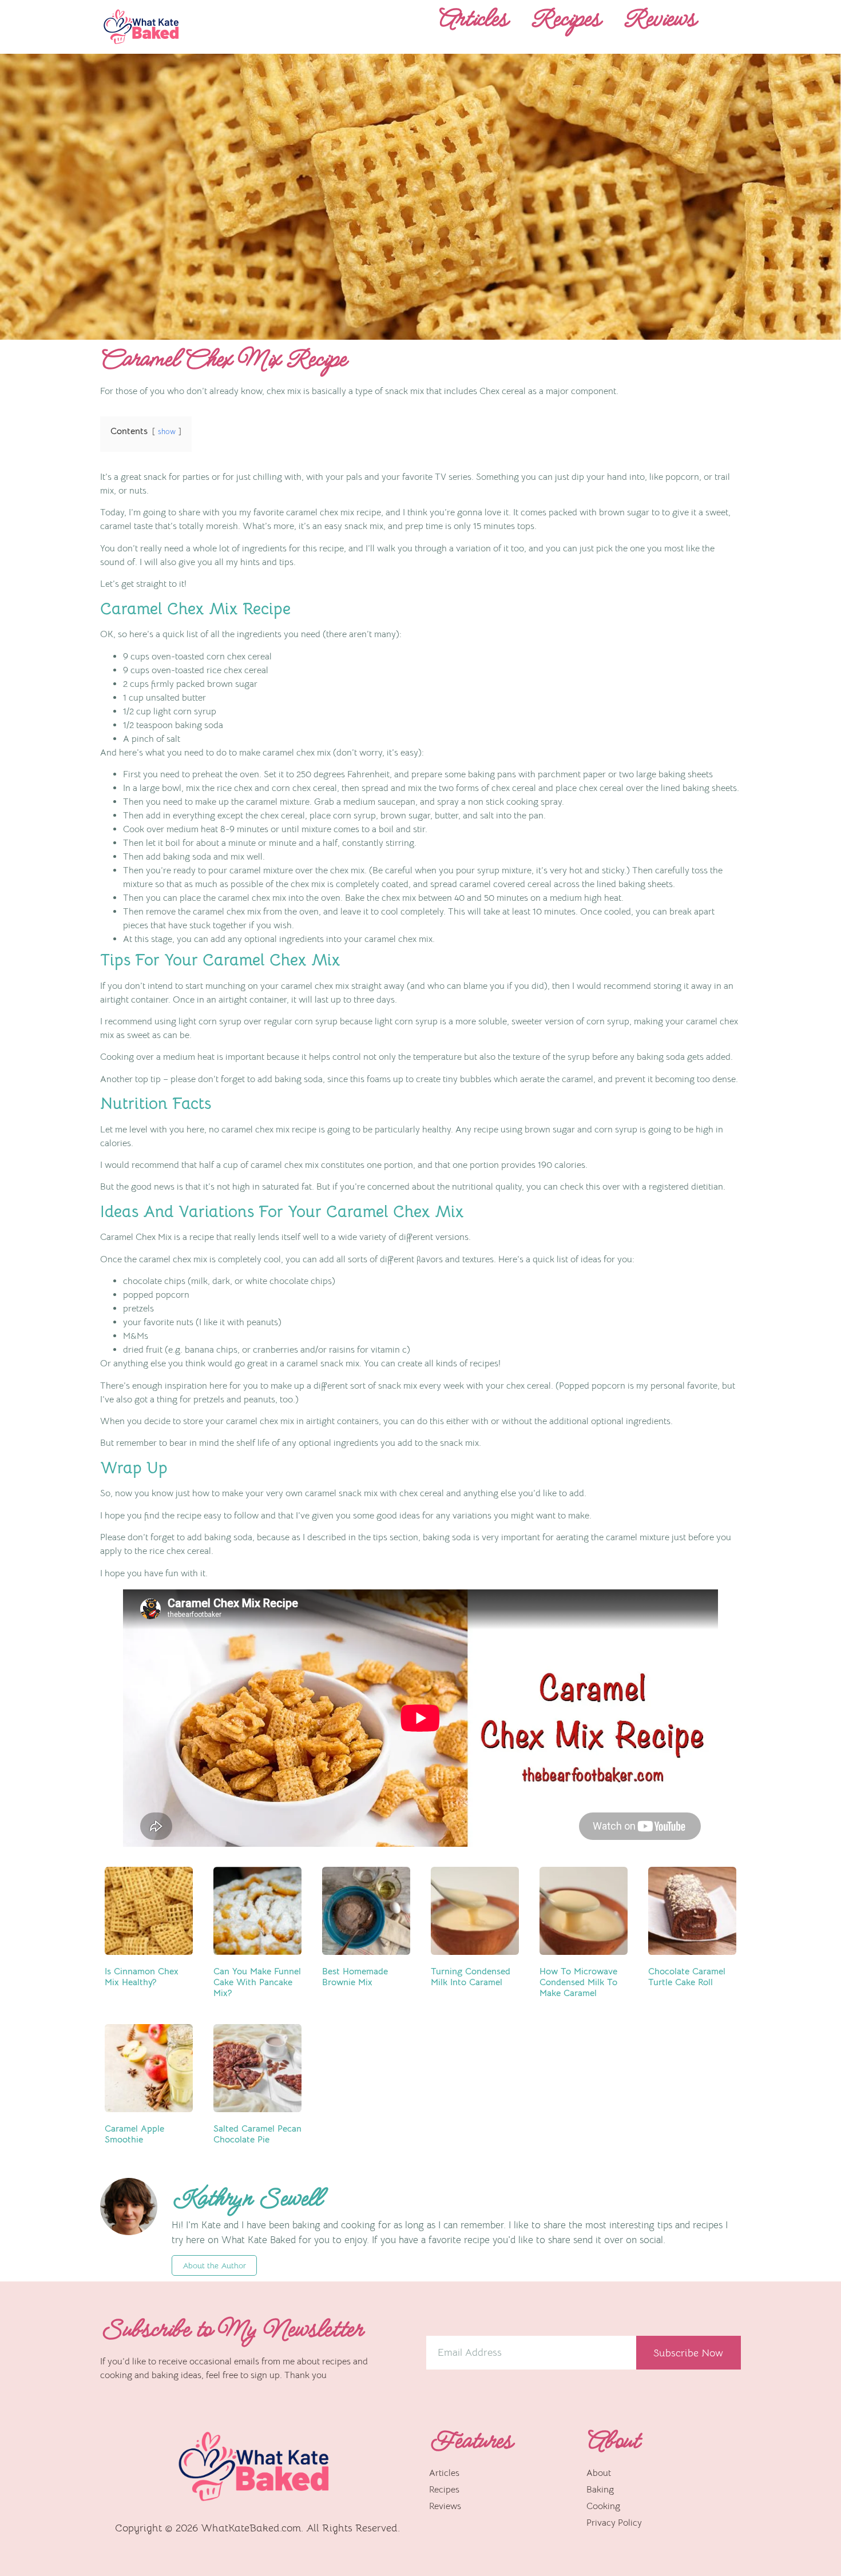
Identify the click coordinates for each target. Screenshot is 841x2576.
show (167, 432)
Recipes (565, 19)
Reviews (659, 19)
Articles (473, 19)
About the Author (214, 2265)
